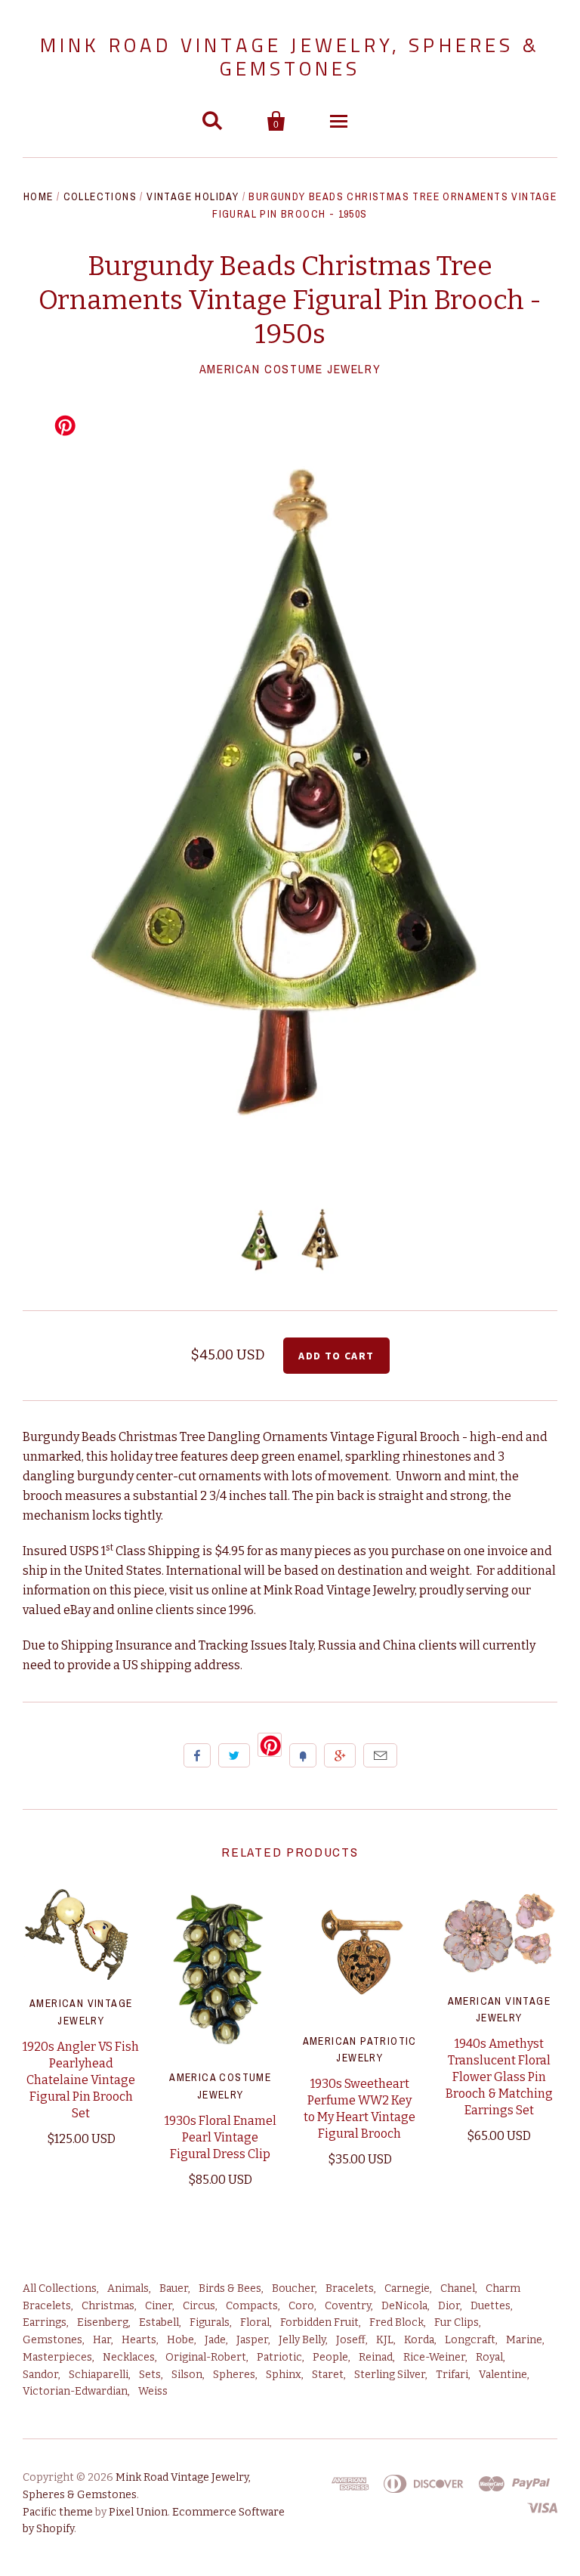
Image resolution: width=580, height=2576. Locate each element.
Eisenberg (103, 2322)
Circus (199, 2306)
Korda (419, 2340)
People (330, 2357)
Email (380, 1755)
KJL (385, 2340)
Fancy (303, 1755)
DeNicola (404, 2306)
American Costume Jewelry (290, 369)
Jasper (252, 2340)
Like (197, 1755)
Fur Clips (457, 2322)
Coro (301, 2306)
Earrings (45, 2322)
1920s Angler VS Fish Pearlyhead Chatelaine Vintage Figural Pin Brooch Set (81, 2080)
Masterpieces (57, 2357)
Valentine (503, 2375)
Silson (187, 2375)
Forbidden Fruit (319, 2322)
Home (39, 196)
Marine (524, 2340)
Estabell (159, 2322)
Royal (489, 2357)
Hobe (180, 2340)
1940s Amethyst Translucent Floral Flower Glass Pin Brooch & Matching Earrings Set (499, 2077)
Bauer (174, 2288)
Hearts (139, 2340)
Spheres (234, 2375)
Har (102, 2340)
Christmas (108, 2306)
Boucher (293, 2288)
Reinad (376, 2357)
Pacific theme (58, 2512)
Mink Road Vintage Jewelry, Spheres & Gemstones (290, 57)
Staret (328, 2375)
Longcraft (470, 2340)
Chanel (458, 2288)
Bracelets (350, 2288)
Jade (215, 2340)
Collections (100, 196)
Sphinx (284, 2375)
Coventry (348, 2306)
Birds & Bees (230, 2288)
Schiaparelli (99, 2375)
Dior (449, 2306)
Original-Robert (206, 2357)
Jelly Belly (302, 2340)
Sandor (40, 2375)
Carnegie (407, 2288)
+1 (340, 1755)
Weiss (153, 2391)
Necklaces (129, 2357)
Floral (255, 2322)
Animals (128, 2288)
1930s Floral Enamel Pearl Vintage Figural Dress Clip (221, 2137)
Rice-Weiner (434, 2357)
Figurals (210, 2322)
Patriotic (279, 2357)
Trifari (452, 2375)
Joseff (351, 2340)
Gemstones (52, 2340)
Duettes (491, 2306)
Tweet (234, 1755)
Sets (150, 2375)
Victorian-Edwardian (75, 2391)
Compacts (252, 2306)
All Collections (60, 2288)
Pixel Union (138, 2512)
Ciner (159, 2306)
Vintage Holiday (193, 196)
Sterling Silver (390, 2375)
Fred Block (396, 2322)
